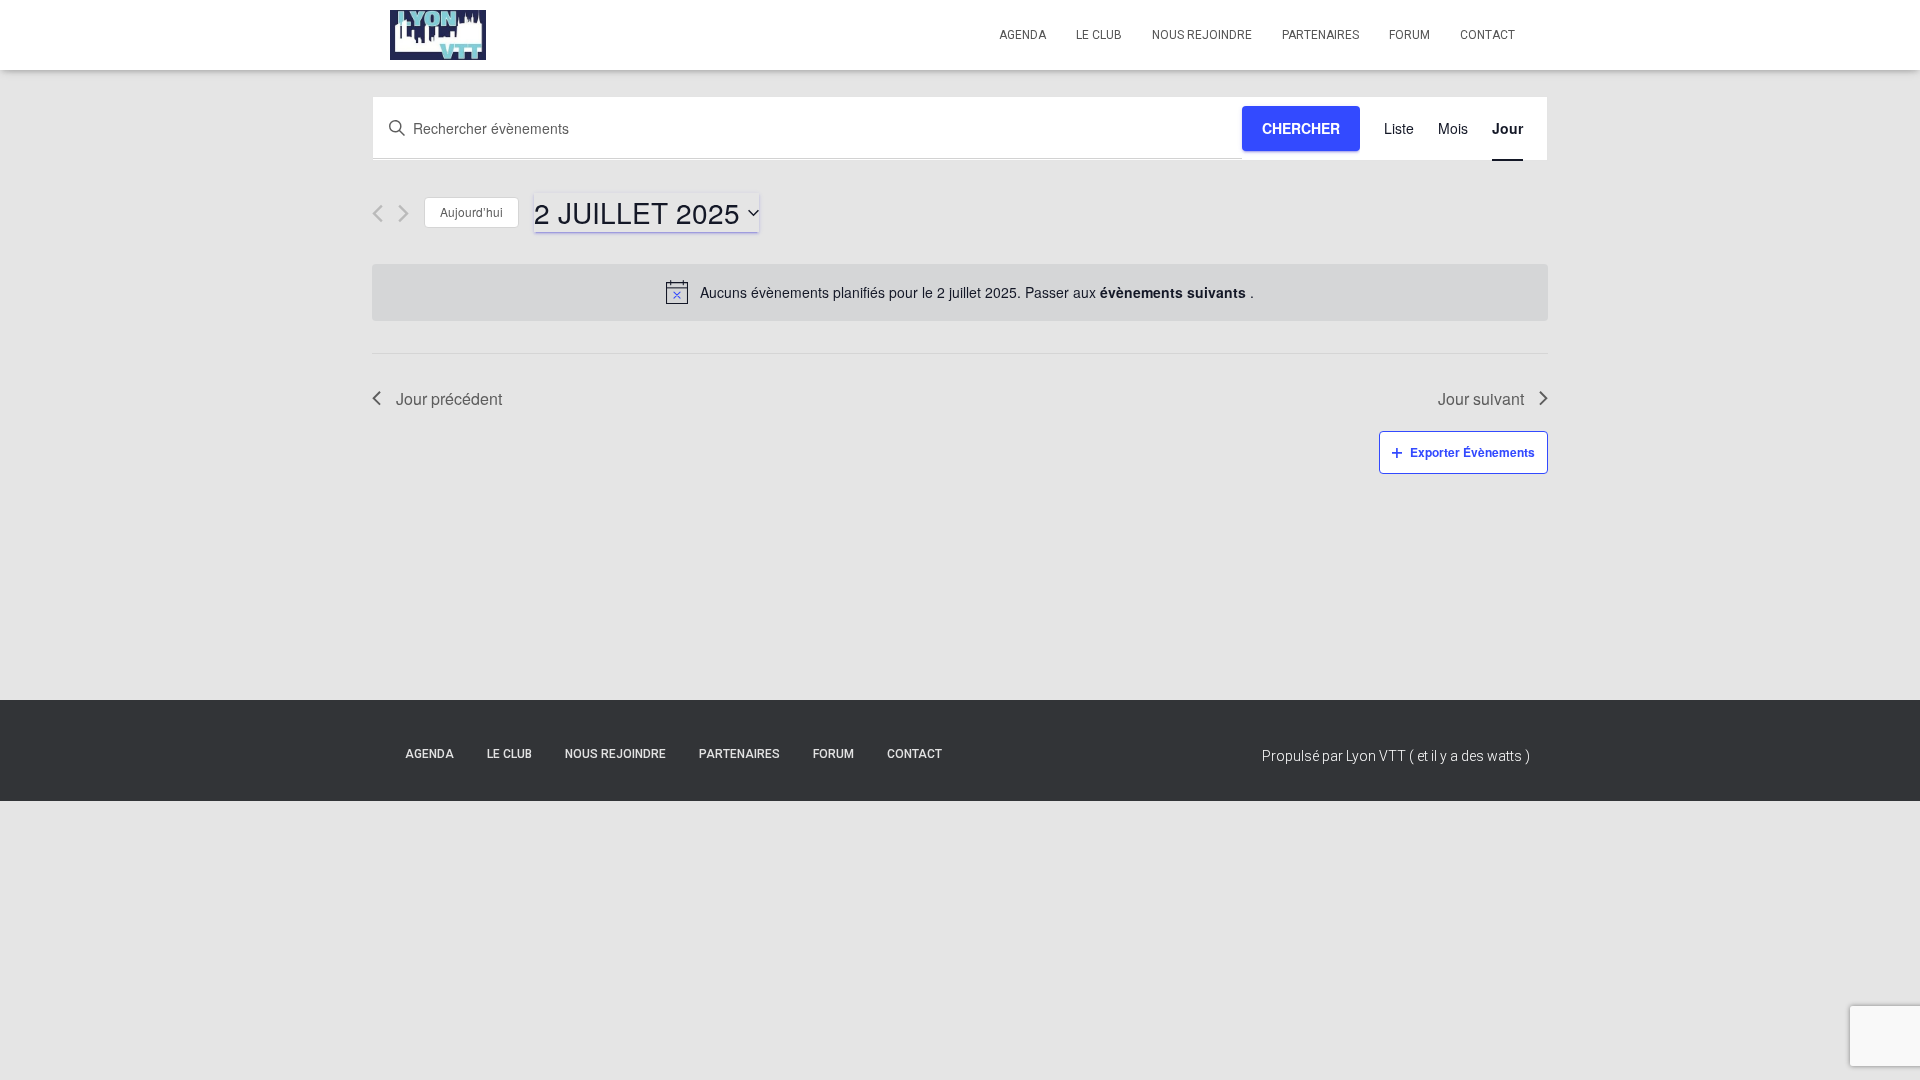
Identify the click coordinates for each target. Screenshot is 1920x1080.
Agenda (1022, 35)
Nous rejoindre (1202, 35)
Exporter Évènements (1472, 452)
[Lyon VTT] (438, 35)
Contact (1487, 35)
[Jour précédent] (377, 213)
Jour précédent (449, 398)
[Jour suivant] (403, 213)
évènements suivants (1175, 292)
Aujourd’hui (471, 211)
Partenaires (1320, 35)
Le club (1099, 35)
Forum (1409, 35)
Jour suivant (1481, 398)
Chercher (1301, 128)
